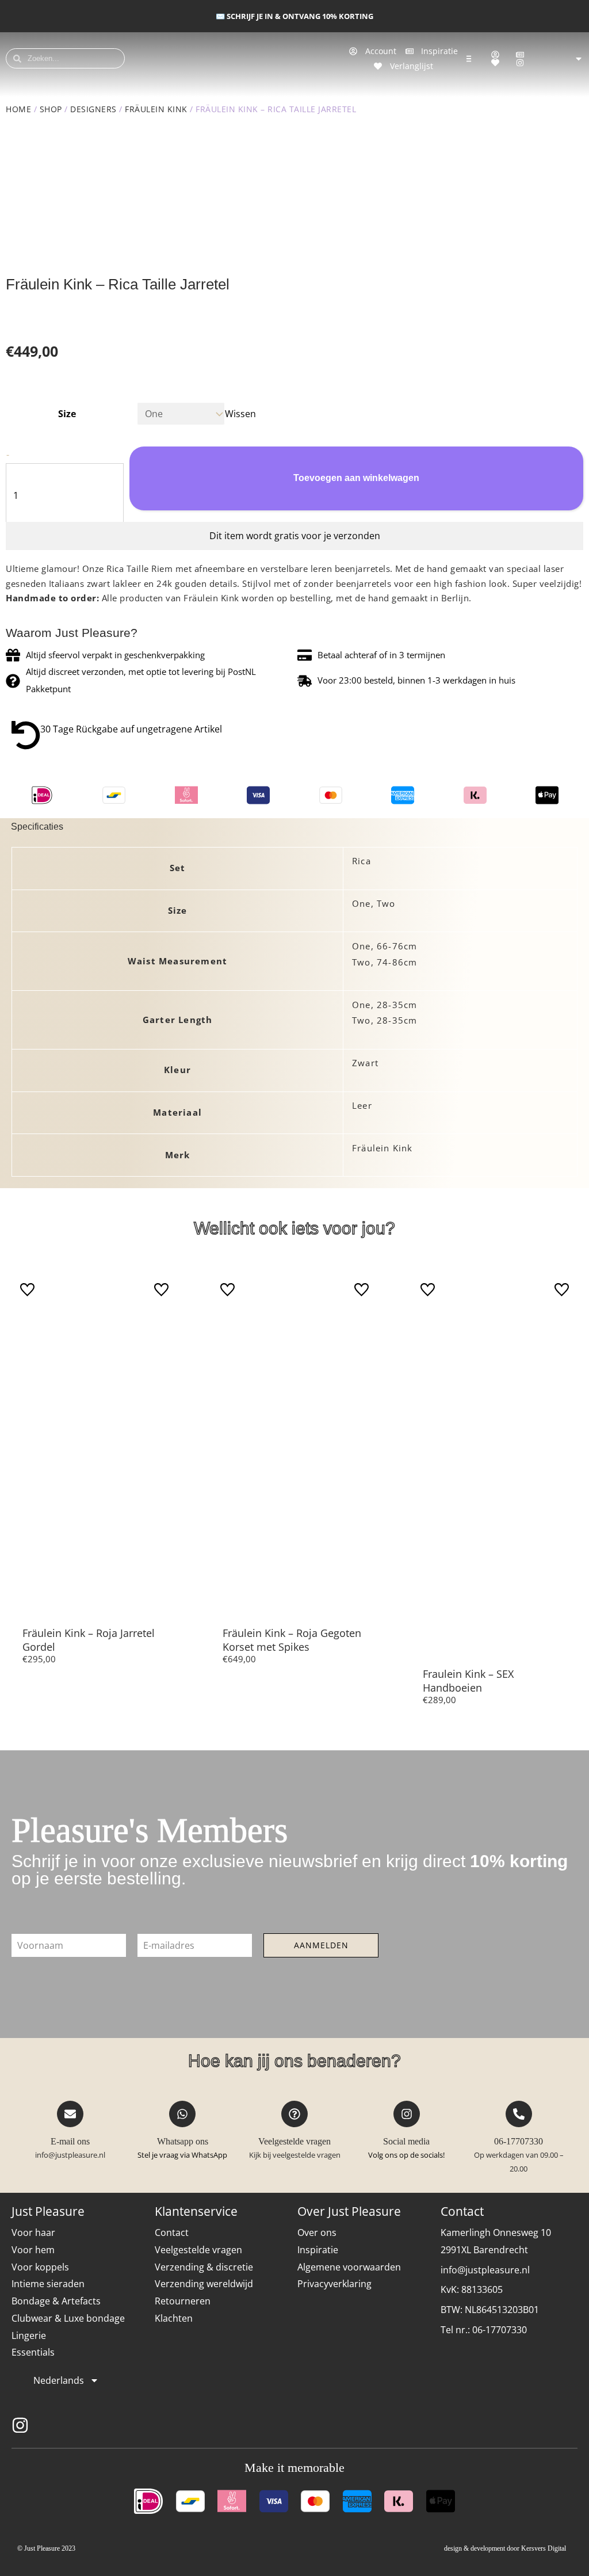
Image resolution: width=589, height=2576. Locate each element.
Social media (406, 2141)
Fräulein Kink (156, 109)
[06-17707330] (519, 2114)
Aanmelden (321, 1945)
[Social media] (407, 2114)
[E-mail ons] (70, 2114)
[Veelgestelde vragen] (294, 2114)
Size (67, 414)
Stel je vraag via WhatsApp (182, 2155)
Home (18, 109)
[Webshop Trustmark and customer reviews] (552, 2425)
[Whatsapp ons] (182, 2114)
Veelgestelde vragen (294, 2141)
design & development (475, 2548)
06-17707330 (519, 2141)
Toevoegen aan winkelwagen (356, 478)
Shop (51, 109)
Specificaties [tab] (37, 827)
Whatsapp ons (183, 2141)
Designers (93, 109)
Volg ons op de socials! (406, 2155)
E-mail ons (70, 2141)
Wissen (240, 414)
